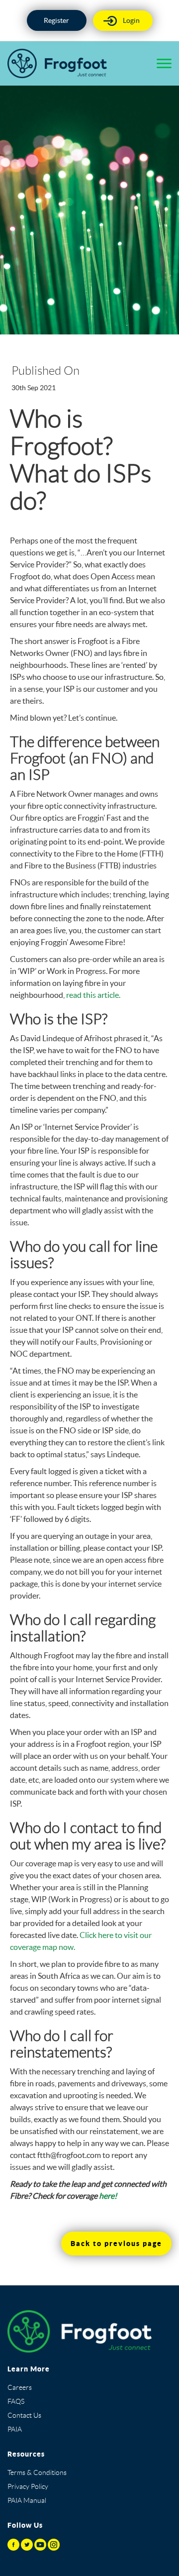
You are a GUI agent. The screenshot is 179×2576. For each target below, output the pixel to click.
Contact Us (24, 2415)
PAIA (15, 2429)
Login (131, 20)
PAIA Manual (27, 2500)
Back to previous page (116, 2244)
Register (56, 20)
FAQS (16, 2401)
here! (108, 2196)
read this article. (93, 995)
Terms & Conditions (37, 2472)
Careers (20, 2387)
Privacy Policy (28, 2486)
